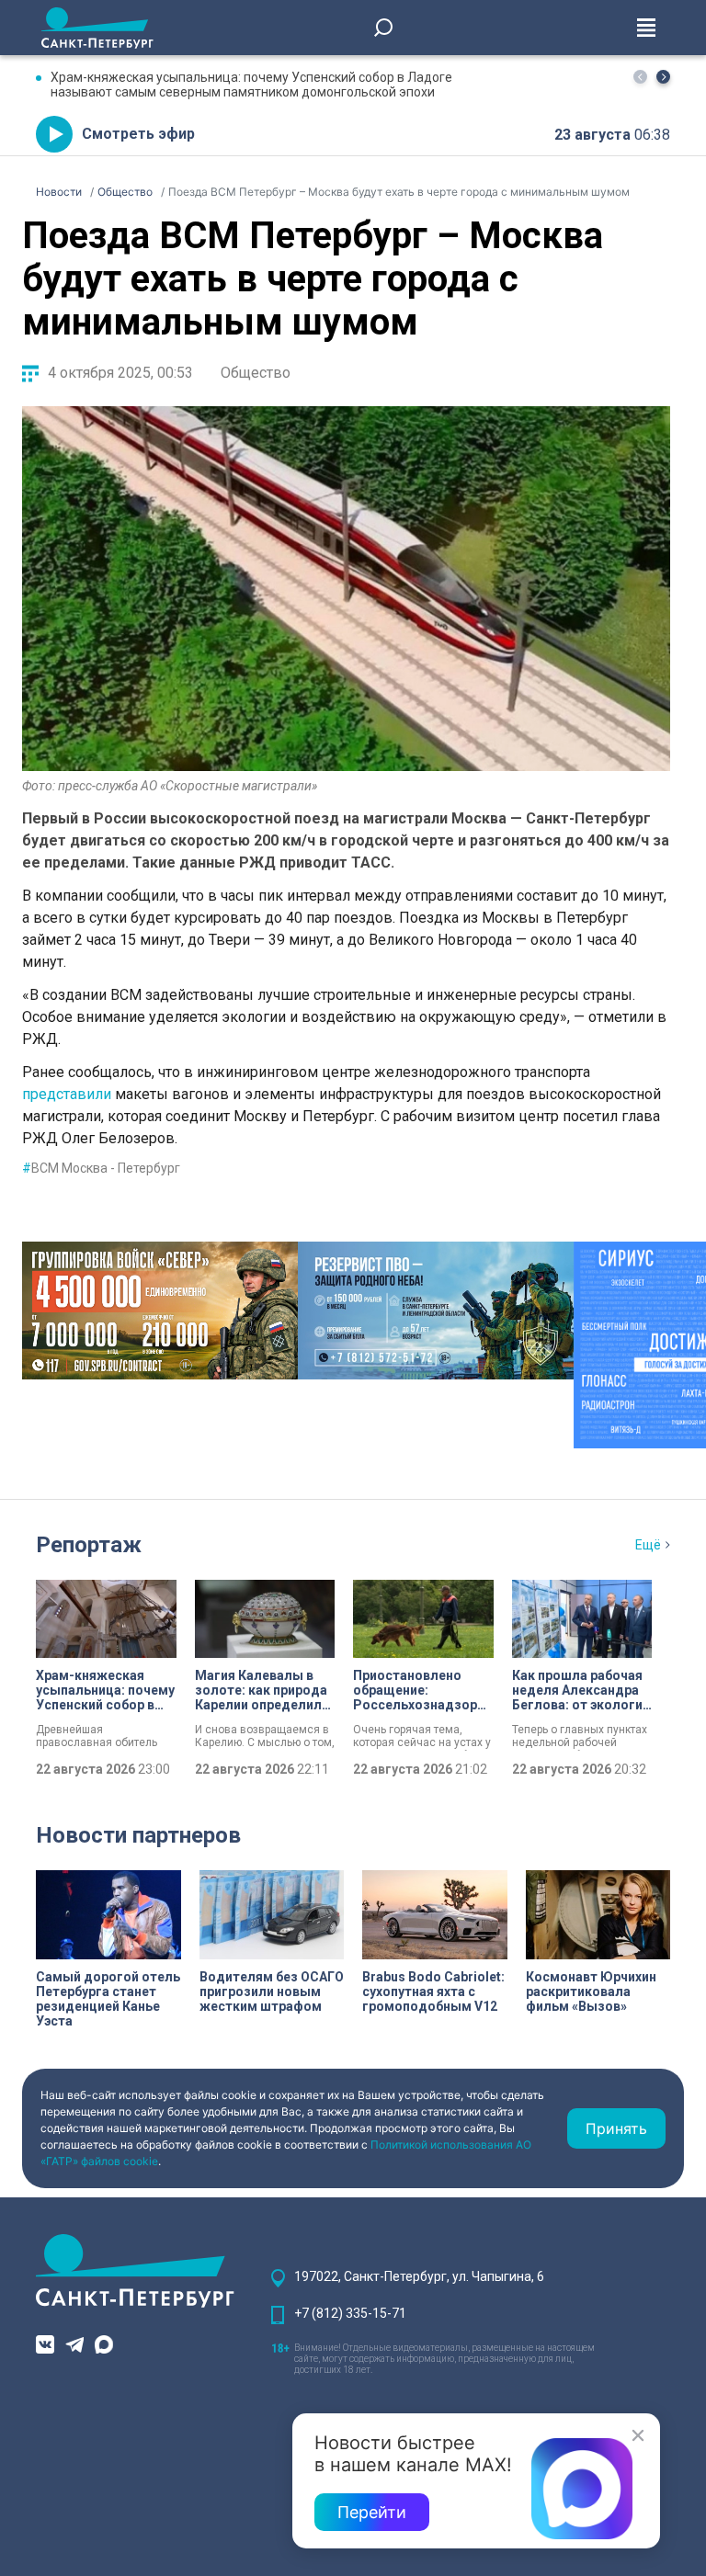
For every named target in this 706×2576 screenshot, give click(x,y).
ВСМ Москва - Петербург (101, 1168)
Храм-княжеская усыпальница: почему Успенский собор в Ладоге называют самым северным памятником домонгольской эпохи (251, 85)
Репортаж (89, 1545)
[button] (663, 77)
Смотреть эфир (138, 134)
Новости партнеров (138, 1835)
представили (67, 1094)
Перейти (372, 2512)
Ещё (648, 1545)
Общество (256, 373)
